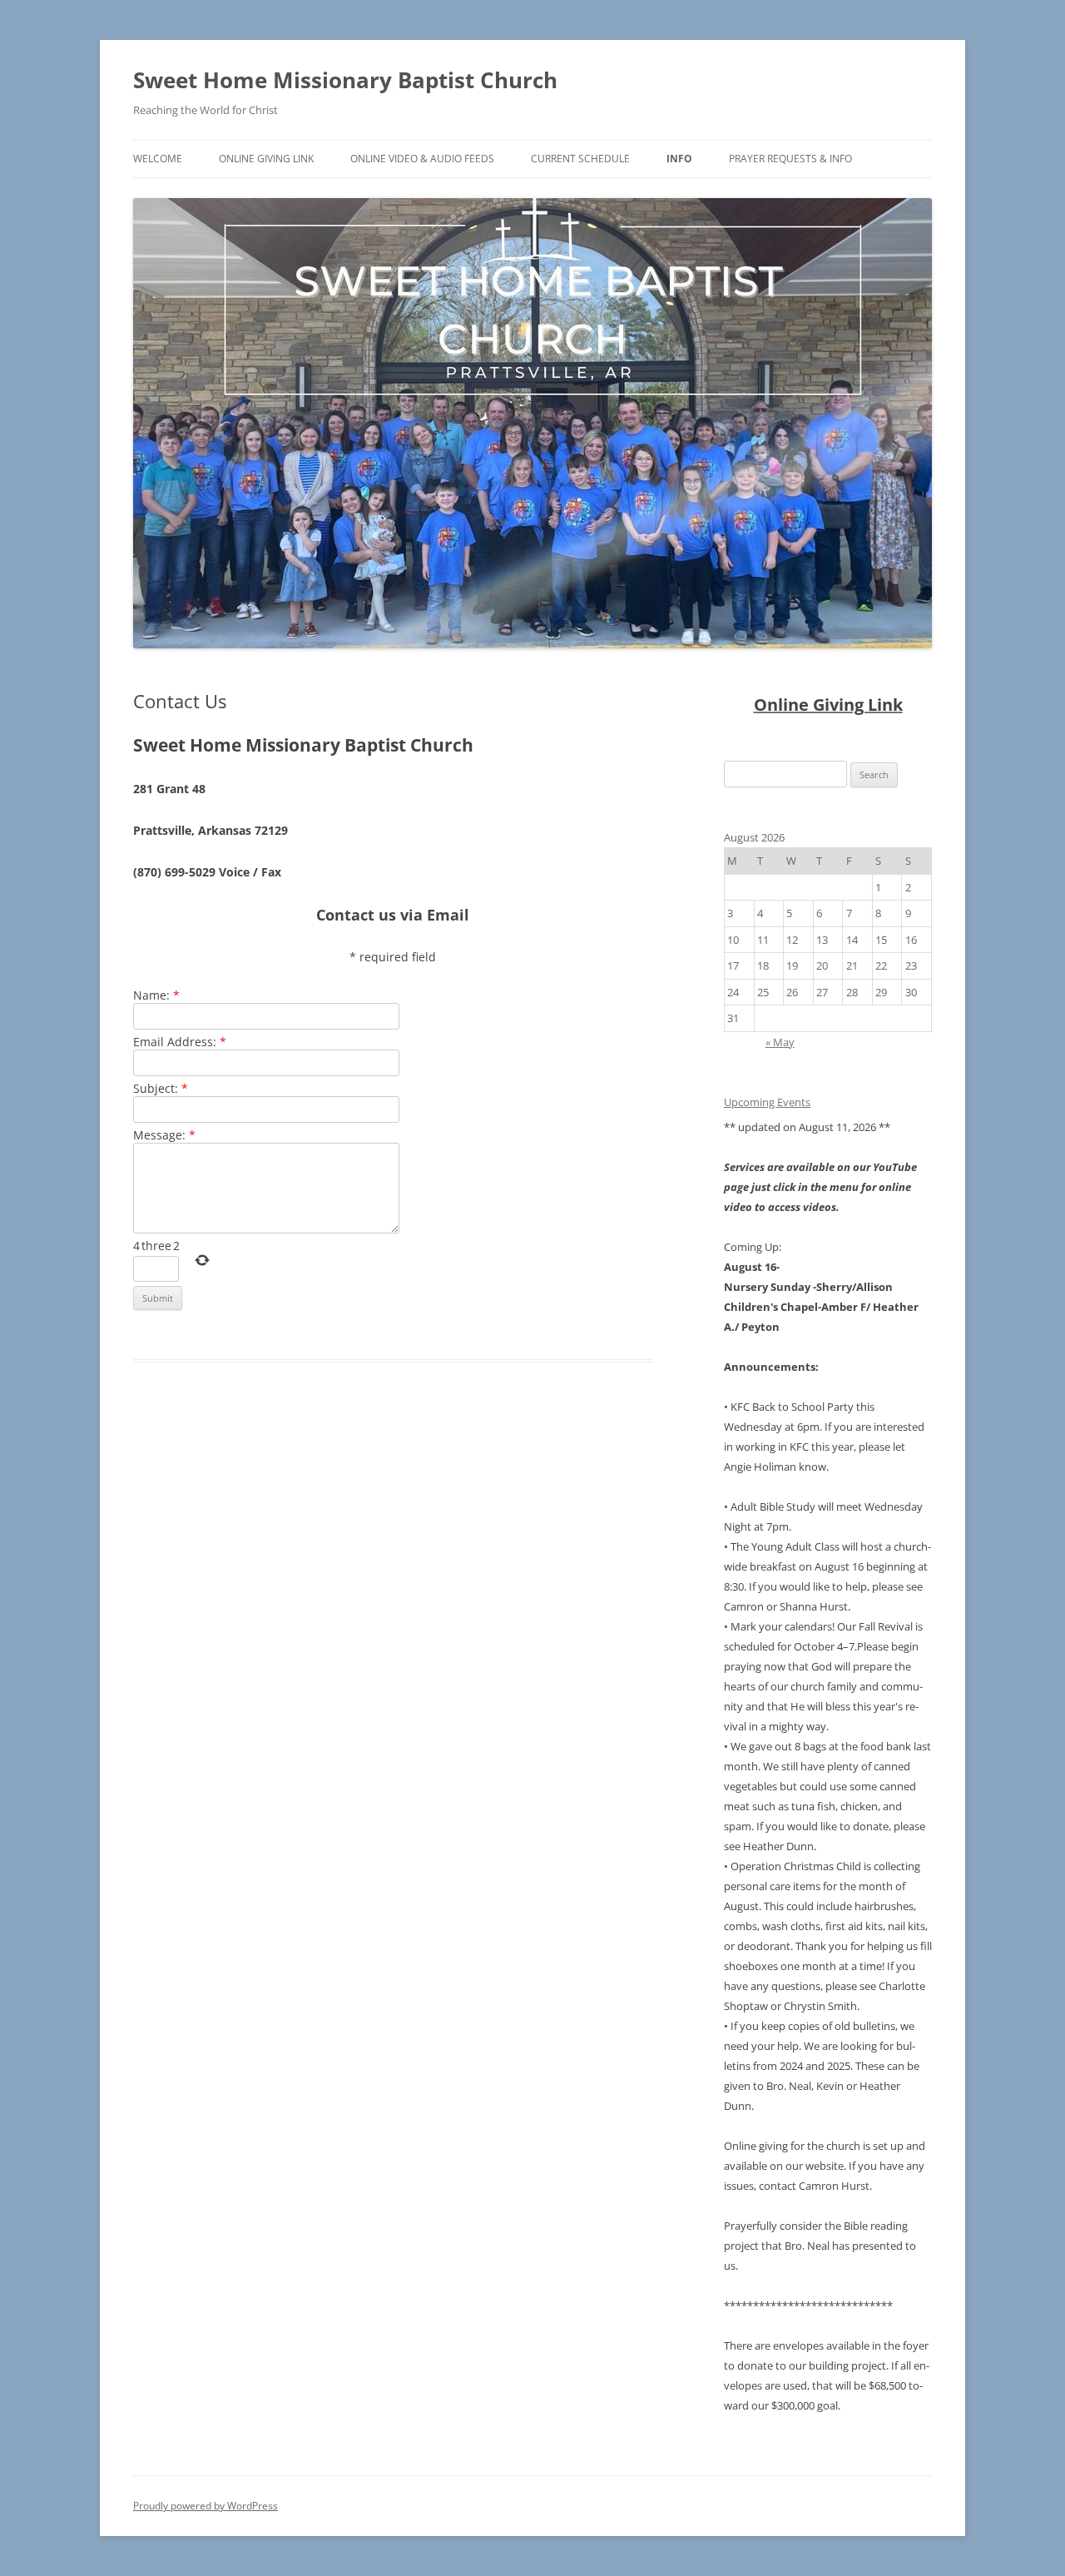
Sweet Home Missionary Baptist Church (345, 80)
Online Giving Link (266, 159)
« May (780, 1042)
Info (679, 159)
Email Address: (180, 1042)
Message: (164, 1135)
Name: (156, 995)
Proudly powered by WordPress (206, 2506)
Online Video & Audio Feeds (422, 159)
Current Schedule (580, 159)
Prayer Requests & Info (790, 159)
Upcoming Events (767, 1102)
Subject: (161, 1088)
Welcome (158, 159)
